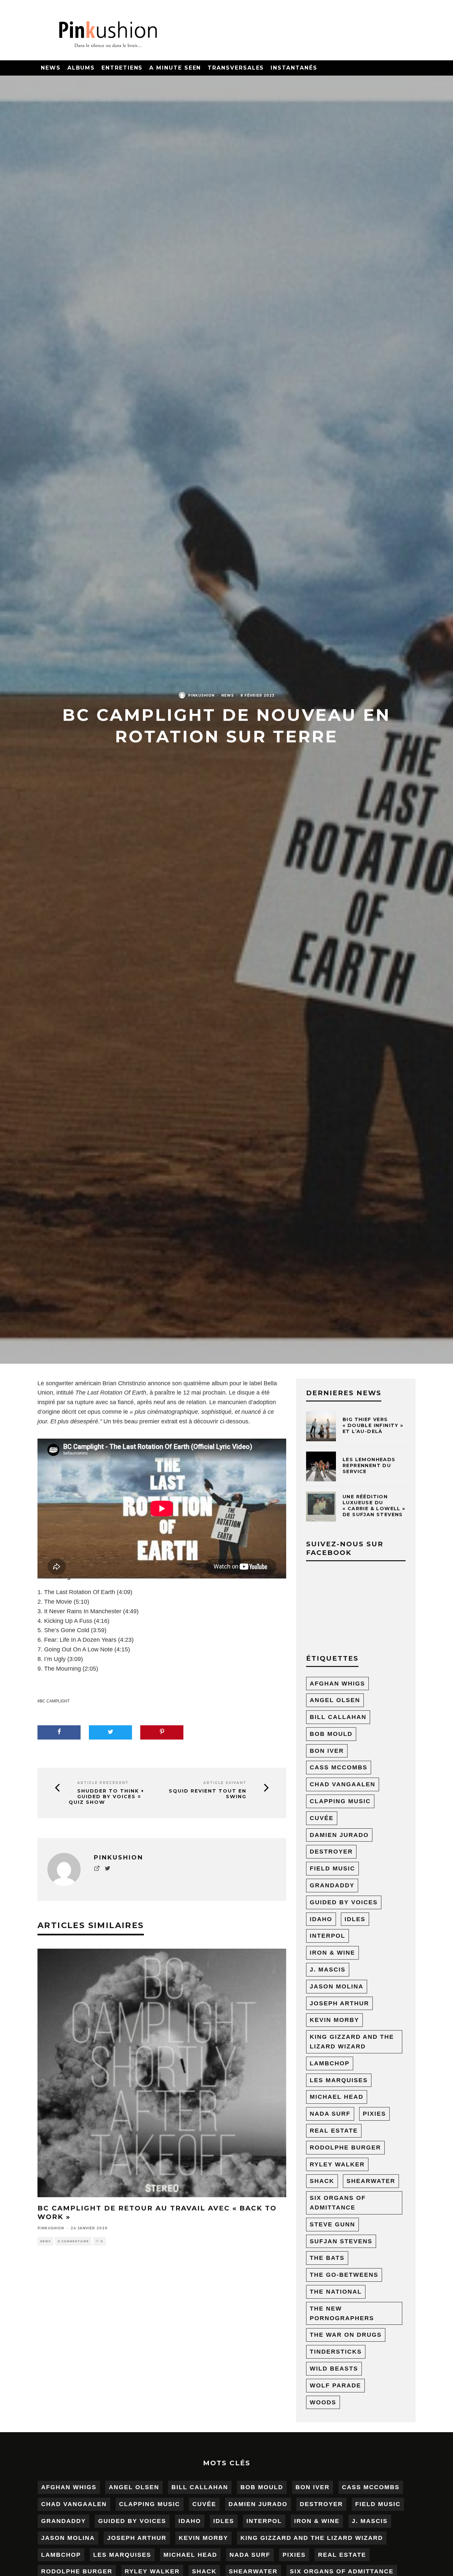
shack (322, 2181)
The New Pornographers (342, 2313)
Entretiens (122, 68)
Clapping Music (340, 1801)
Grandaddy (332, 1885)
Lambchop (330, 2063)
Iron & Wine (332, 1953)
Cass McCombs (339, 1767)
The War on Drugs (346, 2335)
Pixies (374, 2114)
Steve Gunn (332, 2224)
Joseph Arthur (339, 2003)
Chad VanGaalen (343, 1784)
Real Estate (334, 2131)
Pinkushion (201, 695)
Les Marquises (339, 2080)
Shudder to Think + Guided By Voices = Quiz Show (106, 1797)
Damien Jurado (339, 1835)
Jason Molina (337, 1986)
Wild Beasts (334, 2369)
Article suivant (225, 1783)
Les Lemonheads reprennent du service (369, 1465)
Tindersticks (336, 2352)
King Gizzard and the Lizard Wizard (352, 2042)
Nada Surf (330, 2114)
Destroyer (331, 1852)
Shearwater (371, 2181)
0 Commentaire (73, 2241)
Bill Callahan (338, 1717)
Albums (81, 68)
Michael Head (337, 2097)
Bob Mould (331, 1734)
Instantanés (294, 68)
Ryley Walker (337, 2164)
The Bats (327, 2258)
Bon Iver (327, 1751)
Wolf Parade (335, 2385)
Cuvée (322, 1818)
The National (336, 2292)
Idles (355, 1919)
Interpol (327, 1936)
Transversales (236, 68)
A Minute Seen (175, 68)
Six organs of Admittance (338, 2203)
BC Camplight (55, 1701)
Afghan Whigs (337, 1684)
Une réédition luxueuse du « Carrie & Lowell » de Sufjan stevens (374, 1506)
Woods (323, 2402)
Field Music (332, 1868)
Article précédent (103, 1783)
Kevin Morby (334, 2020)
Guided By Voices (344, 1902)
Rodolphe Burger (345, 2147)
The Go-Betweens (344, 2275)
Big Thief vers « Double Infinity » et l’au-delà (373, 1425)
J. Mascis (328, 1970)
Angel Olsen (335, 1700)
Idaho (321, 1919)
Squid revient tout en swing (208, 1794)
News (51, 68)
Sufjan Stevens (341, 2241)
